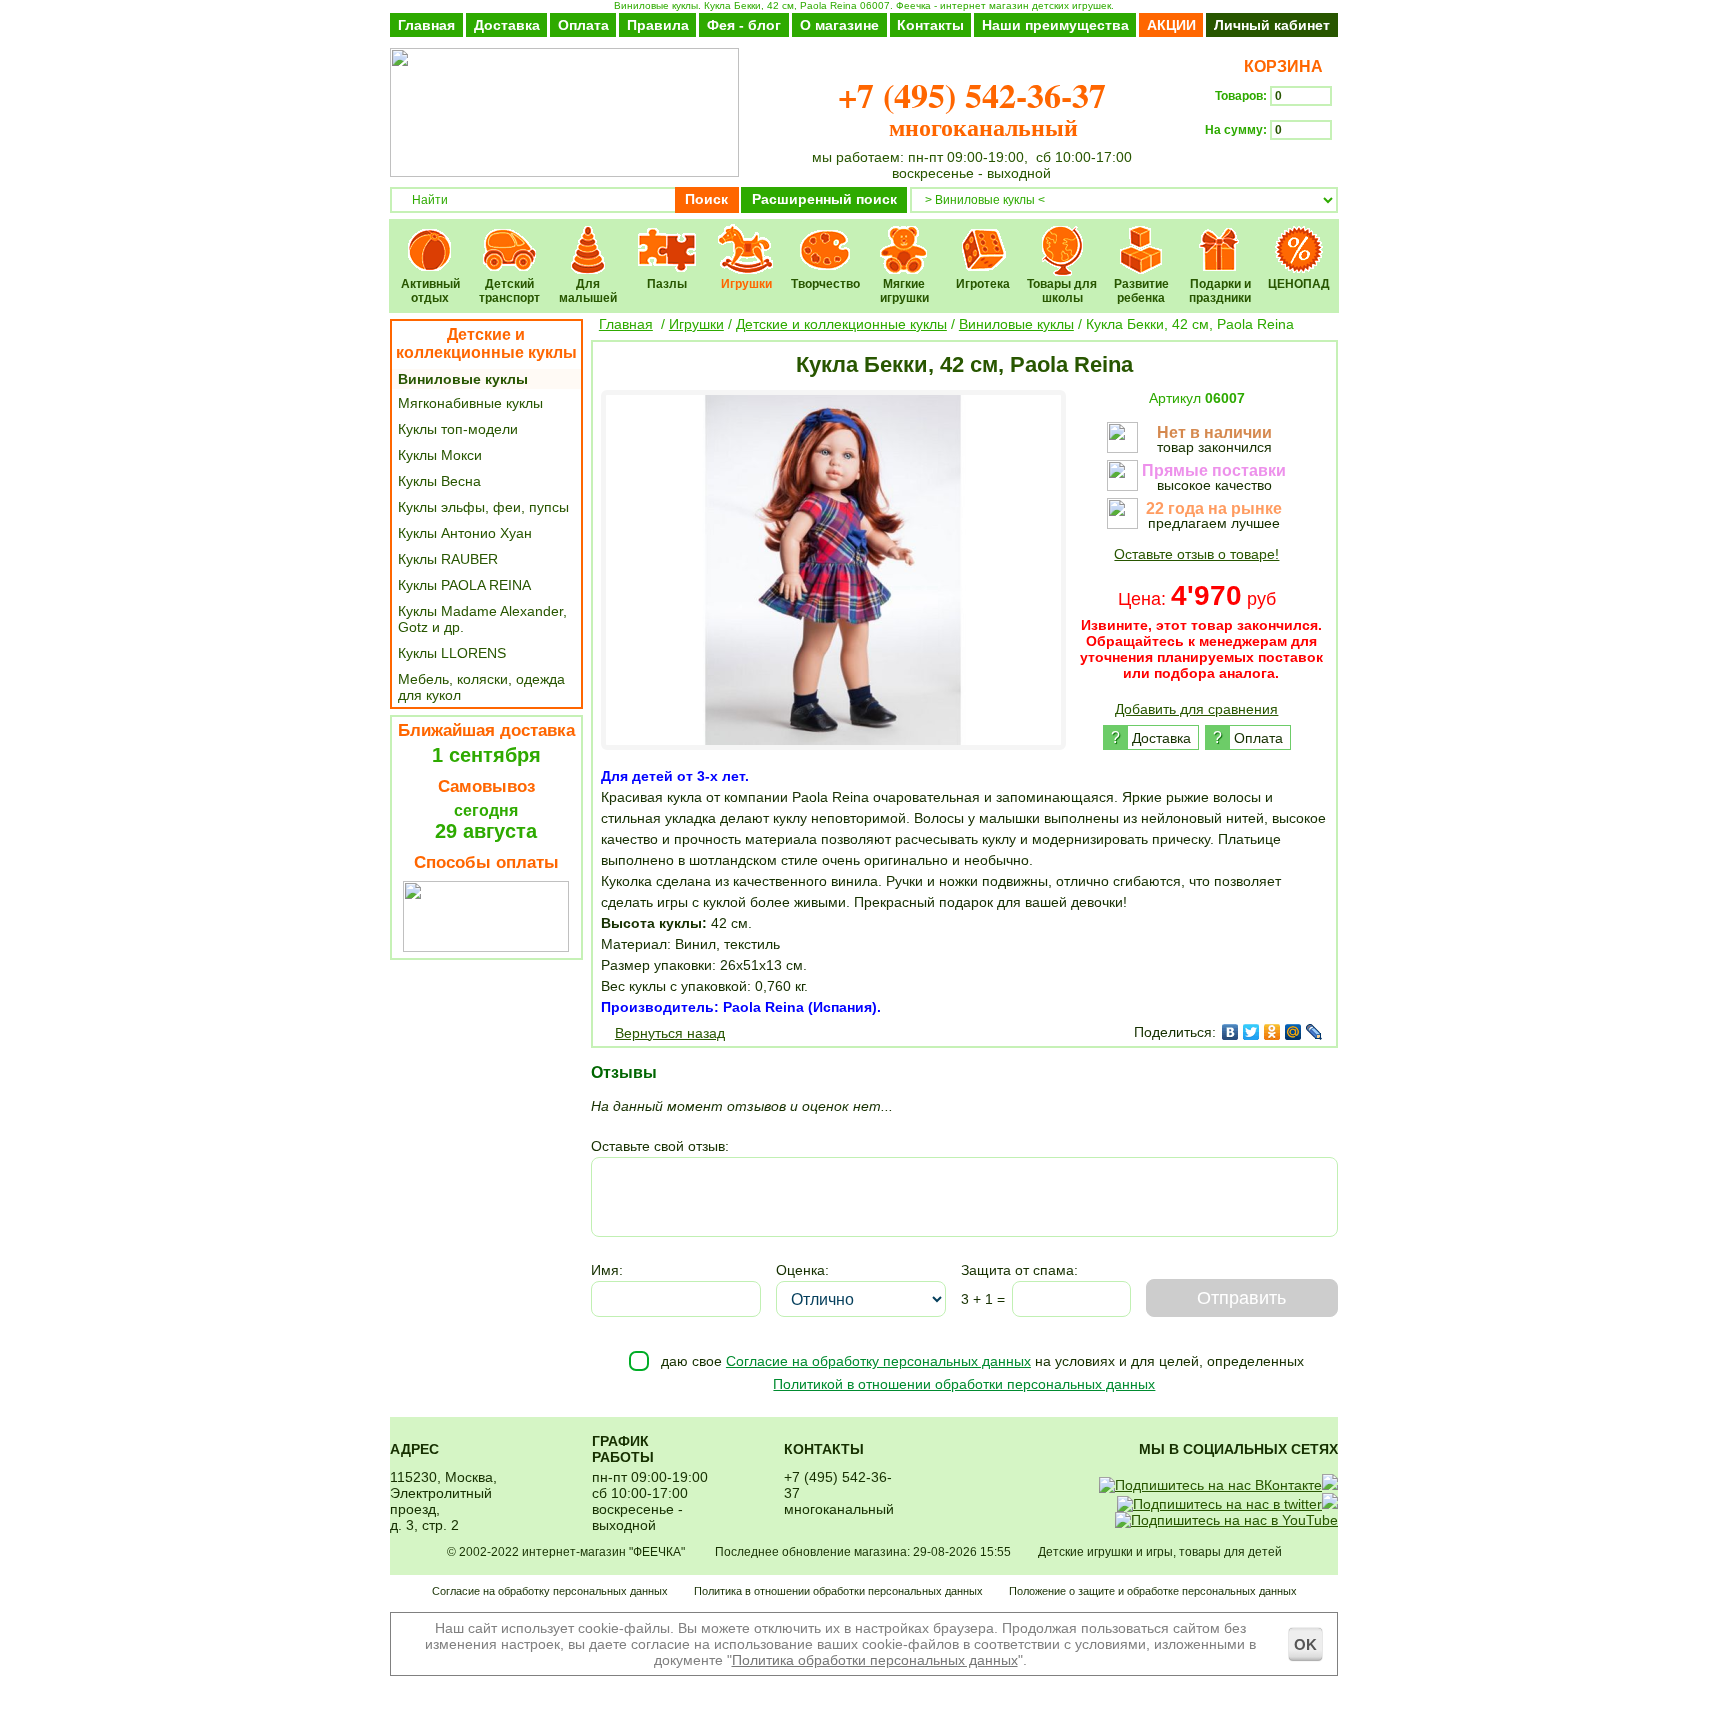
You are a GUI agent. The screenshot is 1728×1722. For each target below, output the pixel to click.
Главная (426, 25)
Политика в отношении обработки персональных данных (838, 1591)
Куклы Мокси (440, 455)
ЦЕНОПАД (1299, 236)
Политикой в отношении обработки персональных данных (964, 1384)
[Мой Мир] (1293, 1032)
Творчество (825, 236)
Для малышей (588, 236)
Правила (658, 25)
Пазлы (667, 236)
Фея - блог (744, 25)
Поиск (706, 199)
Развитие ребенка (1141, 236)
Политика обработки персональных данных (875, 1660)
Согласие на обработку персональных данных (878, 1361)
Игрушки (746, 236)
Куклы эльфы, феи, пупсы (483, 507)
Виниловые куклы (463, 379)
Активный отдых (430, 236)
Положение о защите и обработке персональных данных (1153, 1591)
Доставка (507, 25)
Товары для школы (1062, 236)
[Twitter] (1251, 1032)
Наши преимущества (1055, 25)
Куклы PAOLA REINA (464, 585)
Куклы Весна (439, 481)
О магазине (839, 25)
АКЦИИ (1171, 25)
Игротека (983, 236)
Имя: (607, 1270)
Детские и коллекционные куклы (486, 343)
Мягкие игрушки (904, 236)
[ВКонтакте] (1230, 1032)
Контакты (930, 25)
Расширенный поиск (824, 199)
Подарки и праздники (1220, 236)
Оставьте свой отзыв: (660, 1146)
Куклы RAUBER (448, 559)
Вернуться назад (670, 1033)
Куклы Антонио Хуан (465, 533)
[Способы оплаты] (486, 947)
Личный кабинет (1272, 25)
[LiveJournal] (1314, 1032)
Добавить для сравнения (1196, 709)
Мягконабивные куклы (470, 403)
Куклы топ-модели (458, 429)
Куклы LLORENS (452, 653)
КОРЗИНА (1279, 66)
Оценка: (802, 1270)
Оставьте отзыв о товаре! (1196, 554)
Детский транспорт (509, 236)
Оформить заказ (1271, 166)
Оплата (583, 25)
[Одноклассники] (1272, 1032)
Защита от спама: (1019, 1270)
